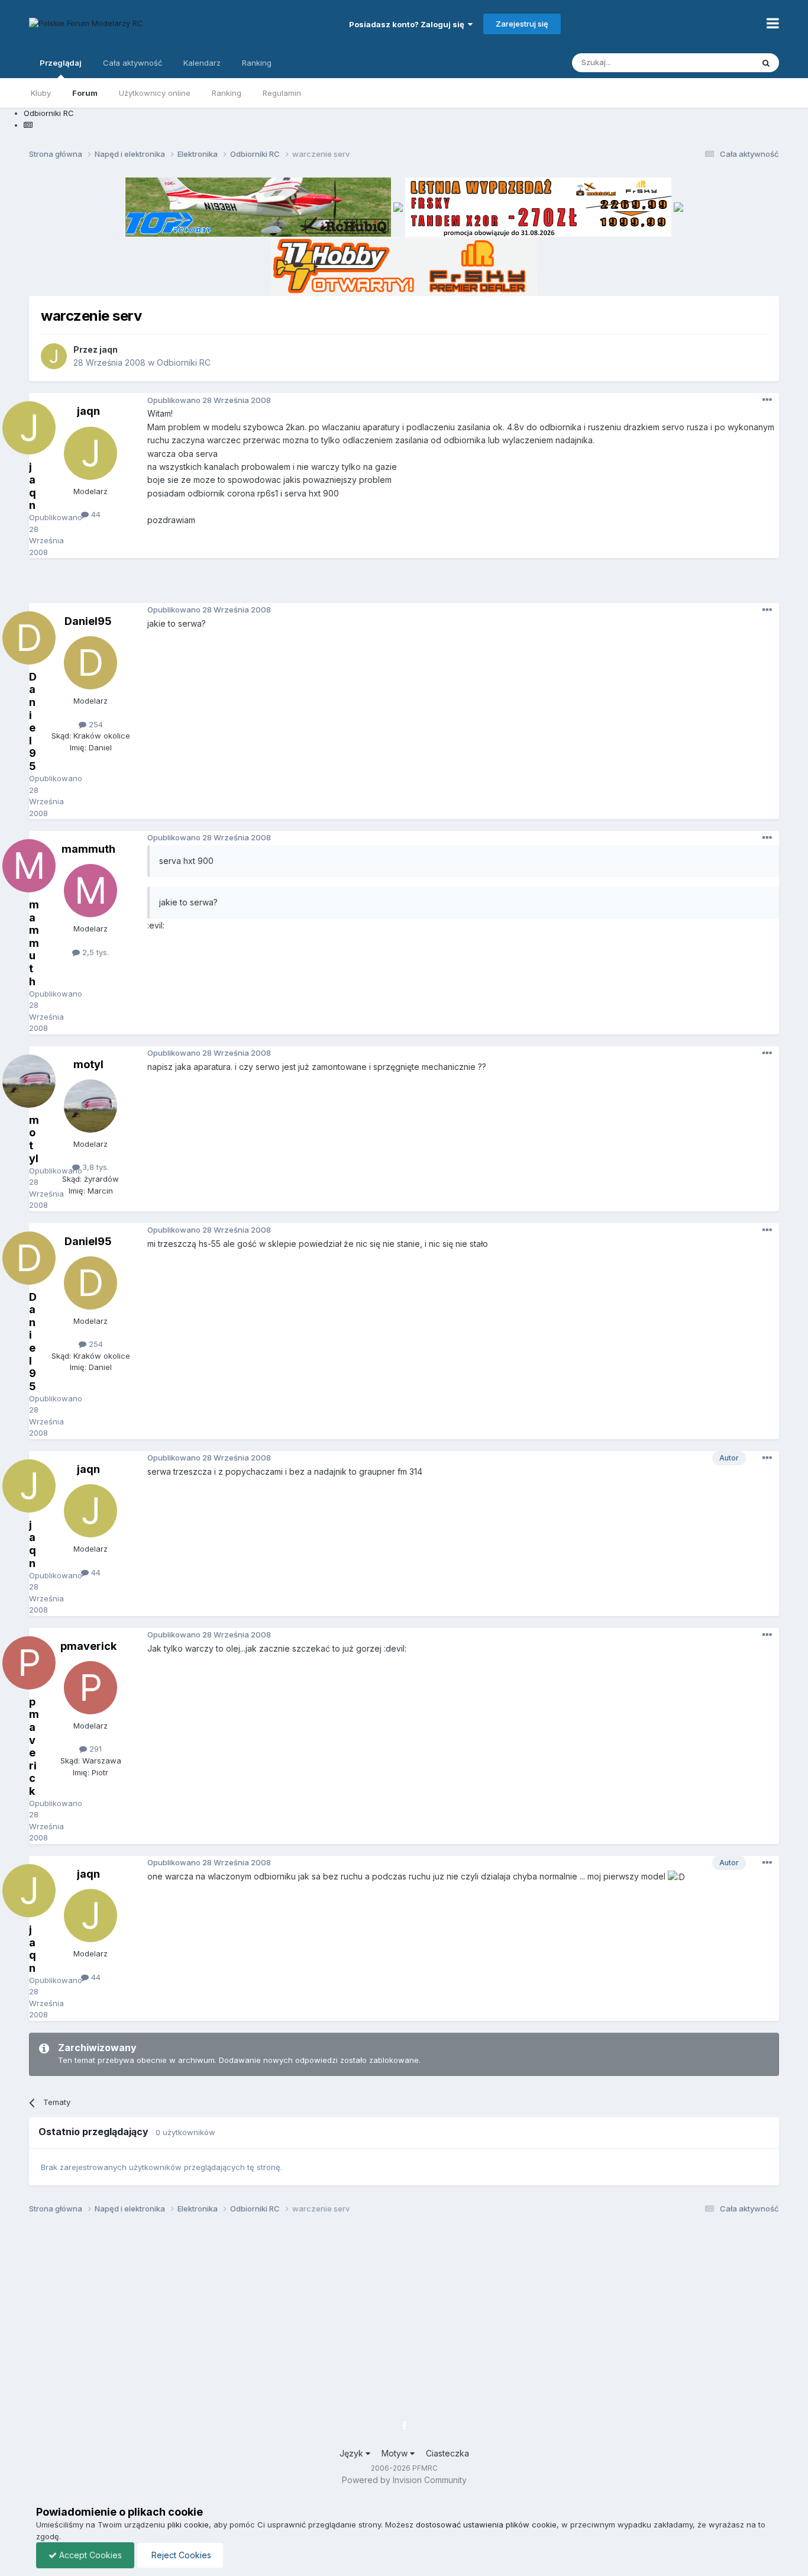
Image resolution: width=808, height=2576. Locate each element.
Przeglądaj (61, 63)
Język (353, 2453)
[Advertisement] (404, 585)
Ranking (227, 93)
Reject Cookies (180, 2555)
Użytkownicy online (155, 93)
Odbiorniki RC (184, 362)
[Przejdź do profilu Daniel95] (91, 663)
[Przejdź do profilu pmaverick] (91, 1688)
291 (94, 1749)
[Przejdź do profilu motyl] (91, 1106)
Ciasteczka (447, 2453)
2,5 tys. (94, 952)
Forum (85, 93)
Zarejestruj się (522, 24)
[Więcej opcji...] (767, 400)
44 (95, 514)
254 (95, 724)
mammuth (88, 849)
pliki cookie (188, 2525)
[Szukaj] (766, 63)
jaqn (109, 349)
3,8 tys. (94, 1167)
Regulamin (282, 93)
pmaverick (88, 1646)
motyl (88, 1064)
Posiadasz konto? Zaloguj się (408, 24)
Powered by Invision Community (404, 2480)
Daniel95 (88, 621)
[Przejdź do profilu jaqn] (54, 356)
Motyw (396, 2453)
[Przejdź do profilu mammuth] (91, 891)
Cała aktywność (132, 63)
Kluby (41, 93)
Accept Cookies (89, 2555)
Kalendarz (202, 63)
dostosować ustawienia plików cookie (486, 2525)
